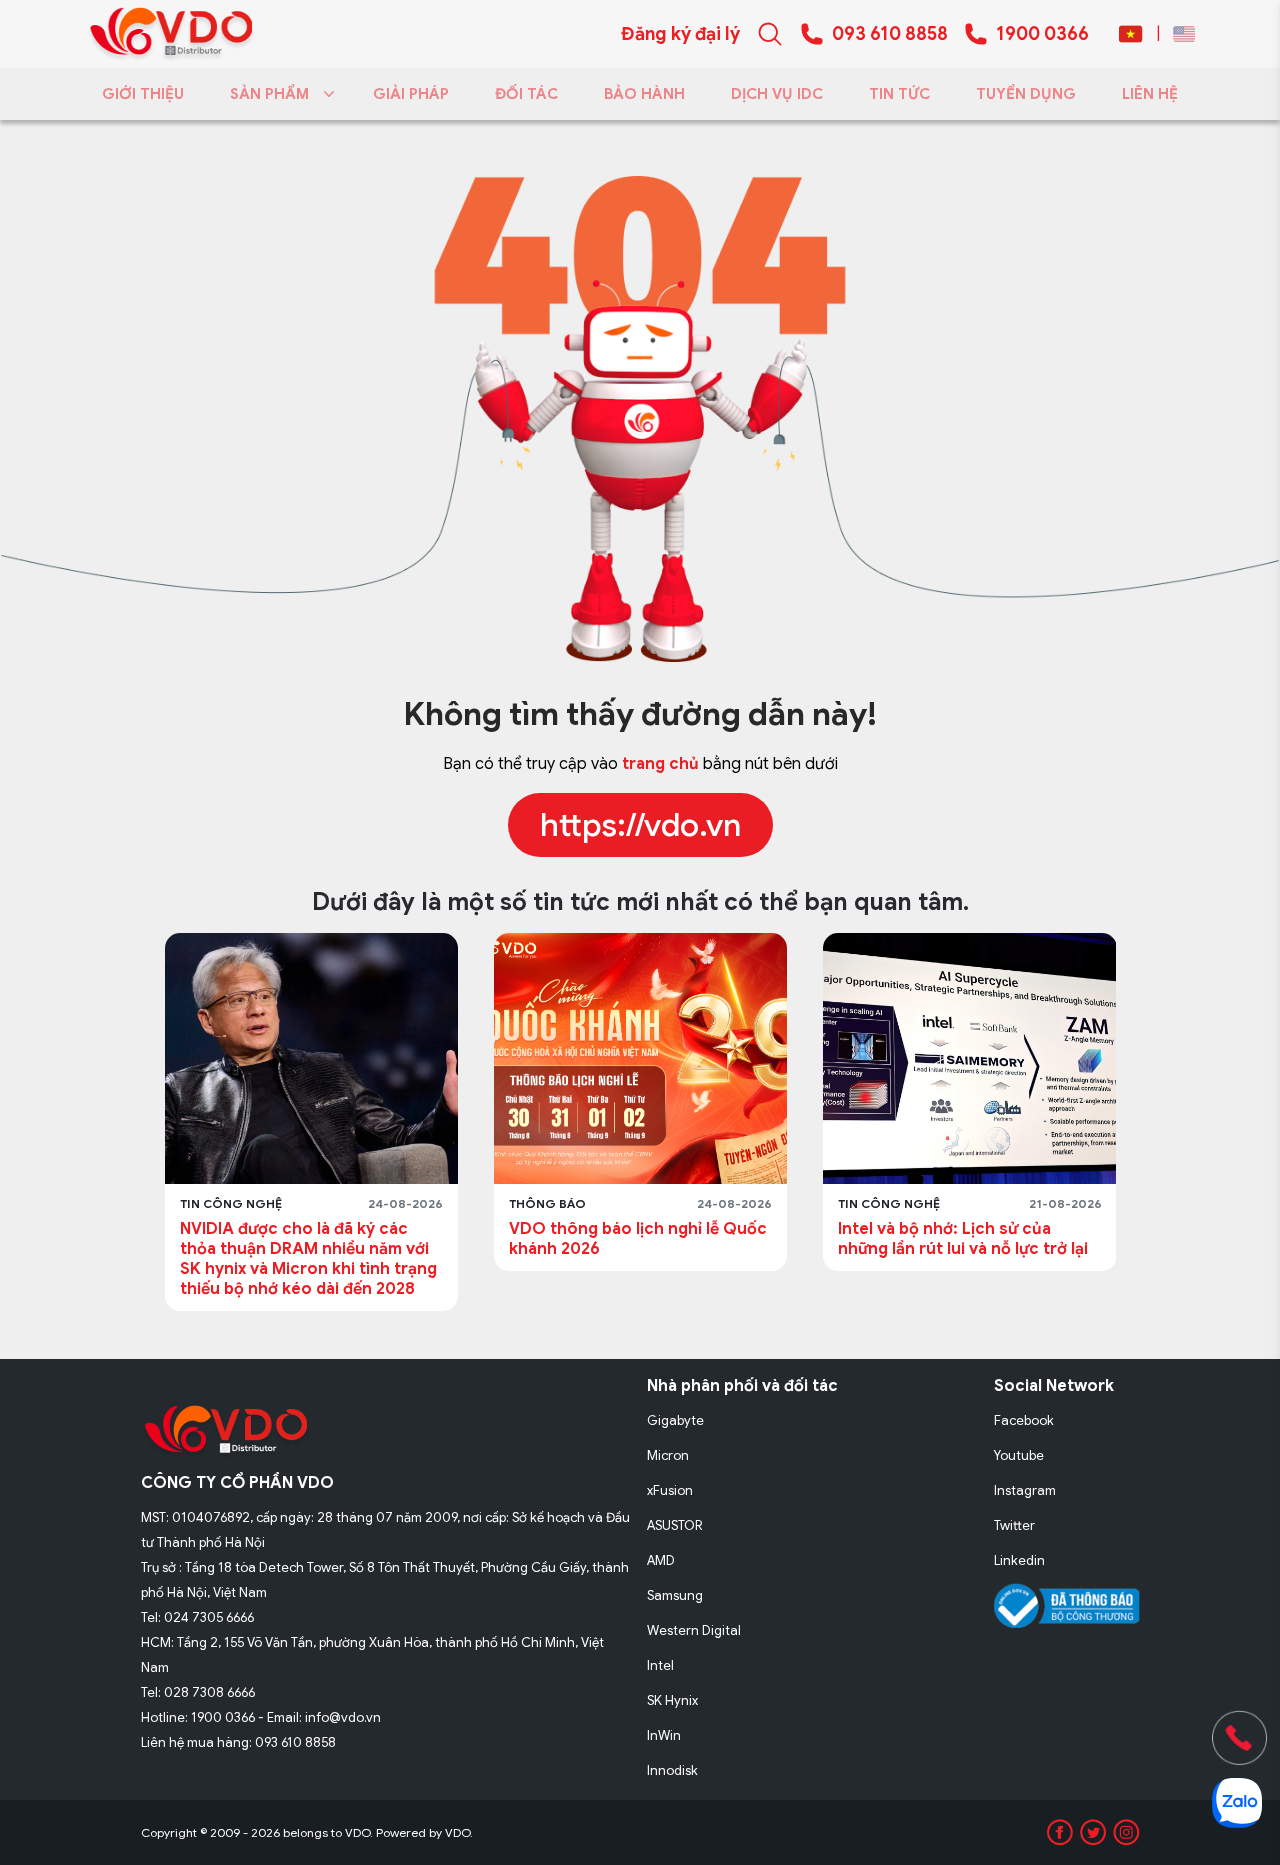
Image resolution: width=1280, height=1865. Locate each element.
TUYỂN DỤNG (1026, 94)
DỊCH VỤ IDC (777, 94)
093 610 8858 (890, 34)
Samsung (675, 1595)
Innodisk (672, 1770)
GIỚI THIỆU (143, 94)
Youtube (1019, 1455)
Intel (660, 1665)
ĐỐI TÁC (526, 94)
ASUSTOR (675, 1525)
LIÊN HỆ (1150, 94)
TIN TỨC (899, 94)
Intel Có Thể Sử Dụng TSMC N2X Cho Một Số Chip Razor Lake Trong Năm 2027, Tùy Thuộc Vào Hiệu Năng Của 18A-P (1009, 1259)
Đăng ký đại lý (680, 34)
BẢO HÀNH (644, 94)
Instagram (1025, 1490)
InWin (664, 1735)
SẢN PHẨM (269, 94)
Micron (668, 1455)
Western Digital (694, 1630)
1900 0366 (1042, 34)
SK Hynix (672, 1700)
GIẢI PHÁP (411, 94)
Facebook (1024, 1420)
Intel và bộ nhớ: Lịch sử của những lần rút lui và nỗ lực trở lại (680, 1239)
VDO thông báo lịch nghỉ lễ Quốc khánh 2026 (355, 1239)
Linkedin (1019, 1560)
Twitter (1014, 1525)
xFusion (670, 1490)
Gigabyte (675, 1420)
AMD (661, 1560)
